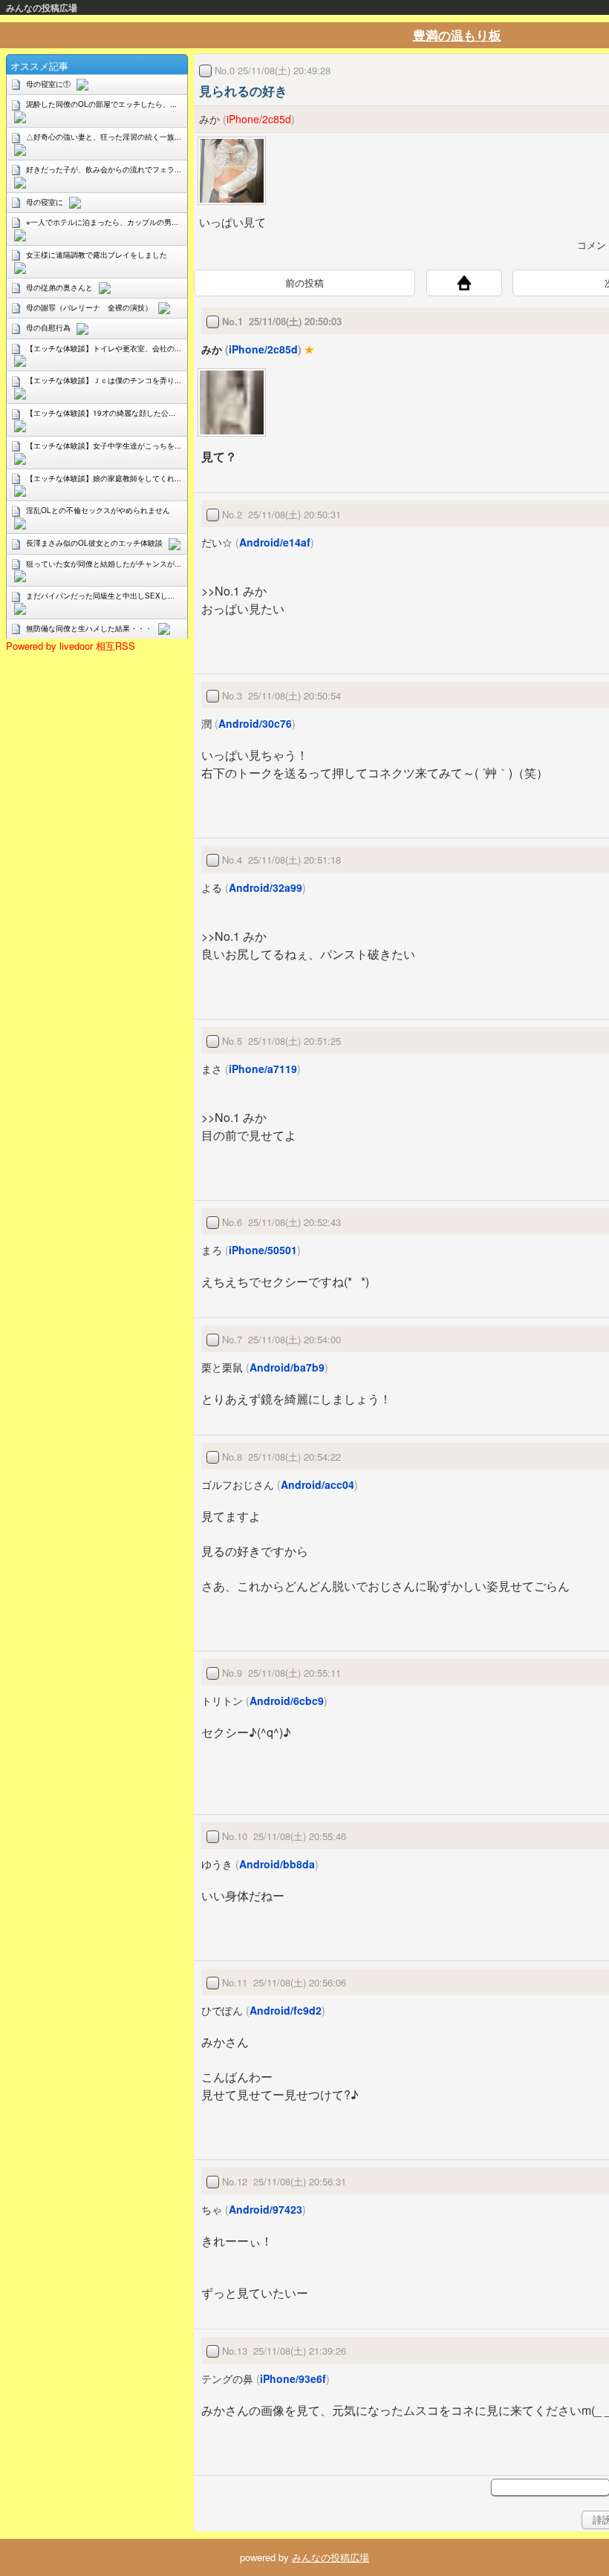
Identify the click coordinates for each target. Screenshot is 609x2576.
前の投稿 (304, 283)
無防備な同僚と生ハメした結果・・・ (89, 628)
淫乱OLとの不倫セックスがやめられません (98, 510)
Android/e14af (275, 542)
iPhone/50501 (263, 1250)
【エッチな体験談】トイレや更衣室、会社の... (104, 348)
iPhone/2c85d (259, 119)
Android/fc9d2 (286, 2010)
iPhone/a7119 (263, 1069)
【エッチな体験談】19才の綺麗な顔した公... (101, 413)
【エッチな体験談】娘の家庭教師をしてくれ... (104, 478)
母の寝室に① (48, 84)
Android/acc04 (317, 1484)
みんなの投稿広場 (42, 7)
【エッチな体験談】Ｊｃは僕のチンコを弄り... (104, 380)
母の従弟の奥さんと (59, 287)
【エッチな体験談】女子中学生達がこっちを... (104, 446)
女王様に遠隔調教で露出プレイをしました (97, 255)
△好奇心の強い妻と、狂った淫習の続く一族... (104, 137)
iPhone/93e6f (293, 2378)
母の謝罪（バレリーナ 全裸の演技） (89, 307)
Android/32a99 (266, 887)
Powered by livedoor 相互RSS (71, 646)
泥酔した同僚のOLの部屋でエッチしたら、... (101, 104)
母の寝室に (45, 202)
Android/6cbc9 (287, 1701)
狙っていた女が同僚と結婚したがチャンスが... (104, 564)
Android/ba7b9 (287, 1367)
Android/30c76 (255, 723)
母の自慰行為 (48, 327)
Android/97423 (266, 2209)
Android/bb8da (277, 1864)
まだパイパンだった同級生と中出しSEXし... (100, 596)
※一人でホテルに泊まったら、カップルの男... (102, 222)
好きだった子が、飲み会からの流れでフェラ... (104, 169)
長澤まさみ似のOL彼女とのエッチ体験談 (94, 543)
